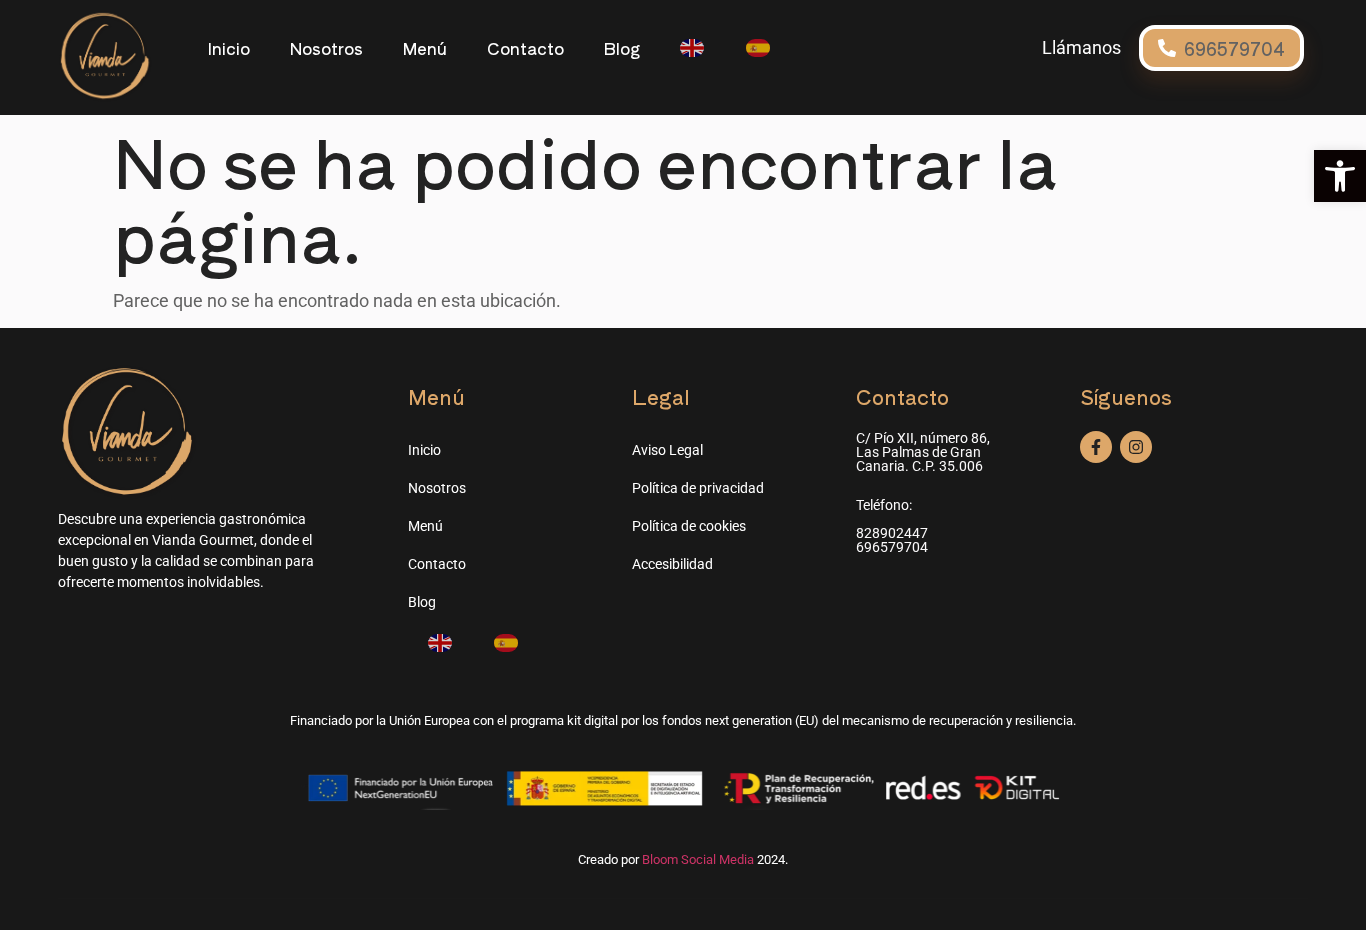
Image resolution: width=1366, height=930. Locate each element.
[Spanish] (759, 48)
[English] (693, 48)
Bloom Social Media (698, 859)
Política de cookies (689, 526)
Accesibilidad (672, 564)
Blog (622, 48)
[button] (1340, 176)
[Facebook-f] (1096, 447)
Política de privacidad (698, 488)
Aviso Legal (667, 450)
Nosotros (326, 48)
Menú (425, 48)
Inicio (228, 48)
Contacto (525, 48)
